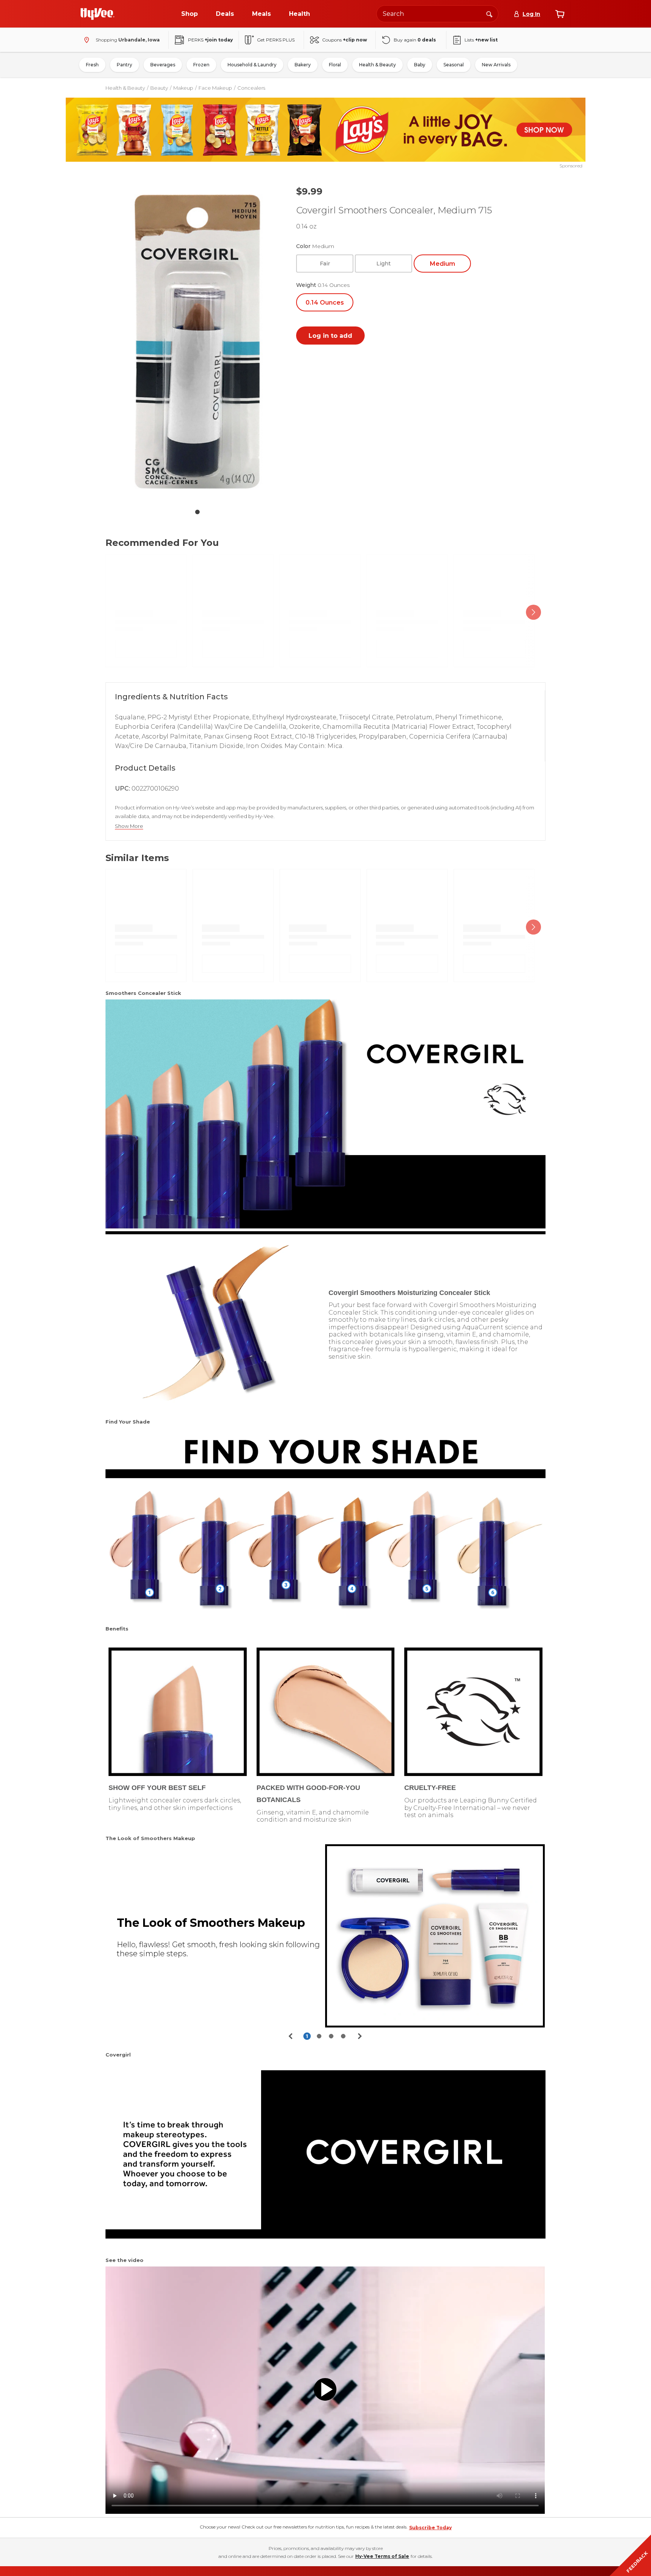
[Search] (489, 14)
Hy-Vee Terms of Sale (382, 2556)
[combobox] (437, 14)
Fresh (92, 65)
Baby (420, 65)
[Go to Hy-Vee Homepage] (98, 14)
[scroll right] (533, 612)
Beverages (163, 65)
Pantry (125, 65)
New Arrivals (496, 65)
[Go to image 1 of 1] (197, 512)
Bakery (303, 65)
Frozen (201, 65)
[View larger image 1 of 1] (197, 342)
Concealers (251, 88)
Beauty (159, 88)
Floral (335, 65)
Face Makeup (215, 88)
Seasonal (454, 65)
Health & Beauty (377, 65)
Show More (129, 826)
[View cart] (560, 14)
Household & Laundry (252, 65)
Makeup (183, 88)
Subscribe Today (430, 2528)
